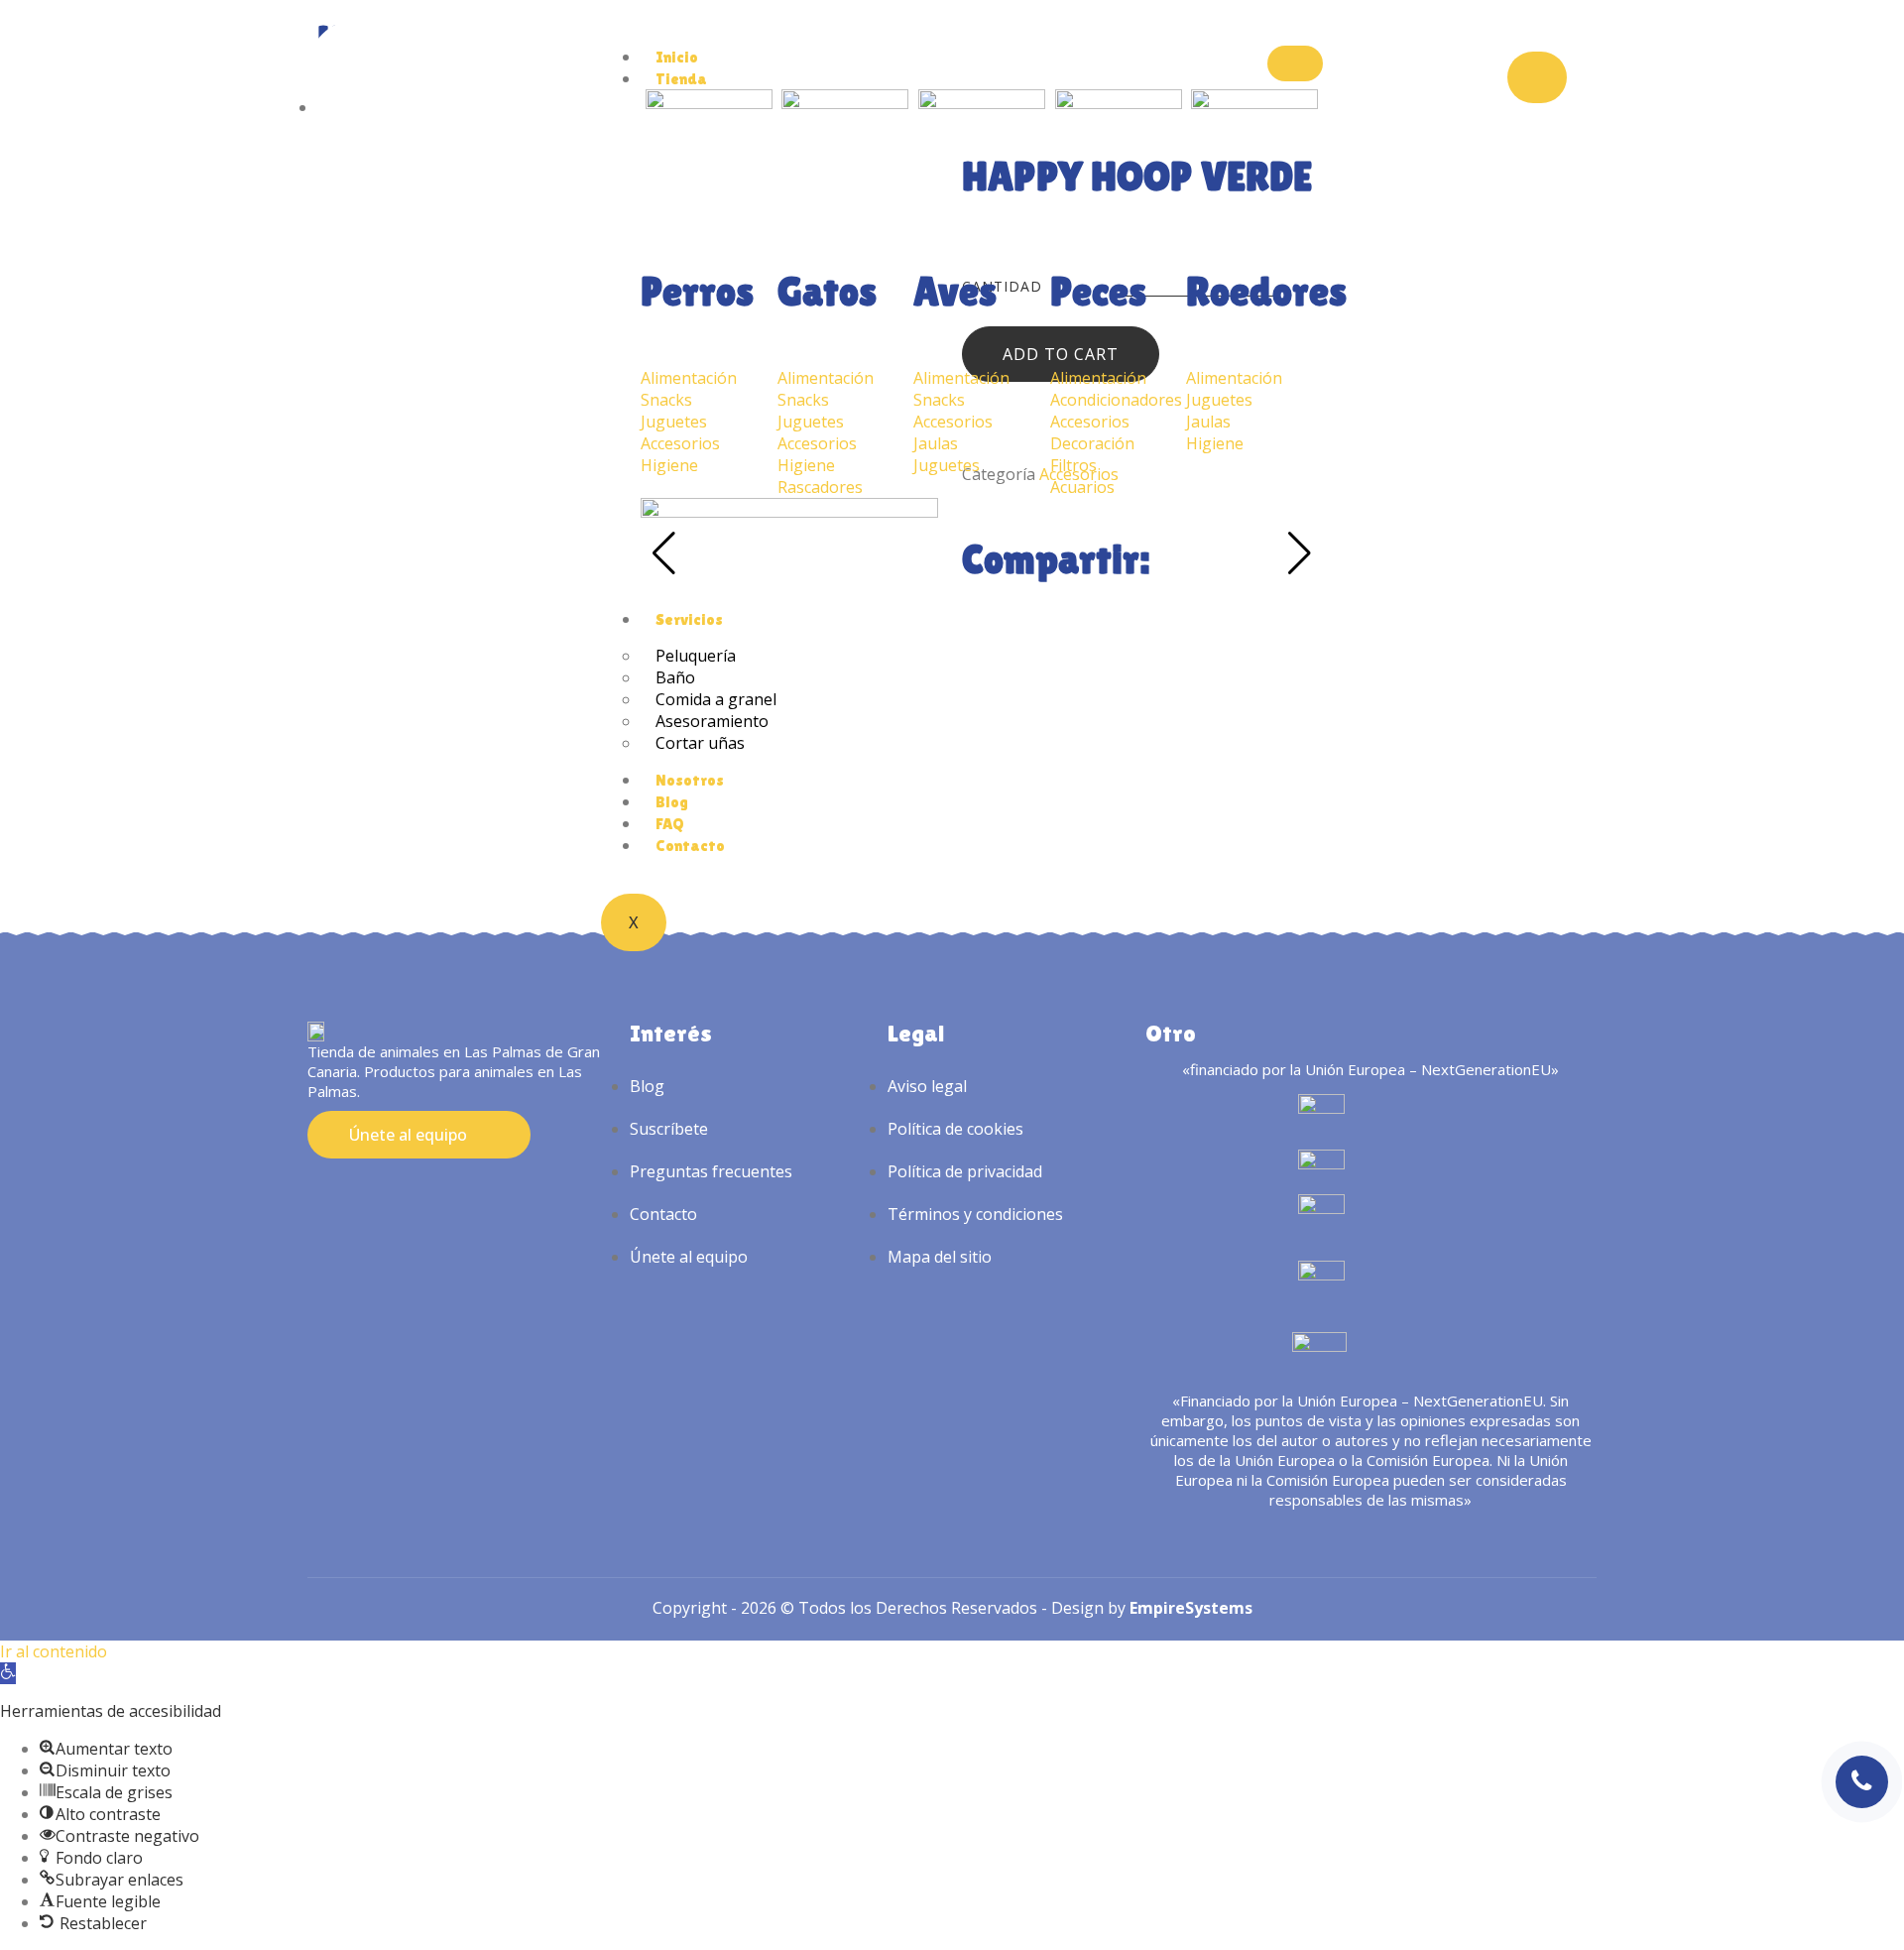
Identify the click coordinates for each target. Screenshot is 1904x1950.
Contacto (690, 846)
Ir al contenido (54, 1651)
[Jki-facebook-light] (355, 1194)
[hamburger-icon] (1295, 63)
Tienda (681, 79)
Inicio (677, 57)
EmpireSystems (1191, 1608)
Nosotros (690, 780)
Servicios (689, 619)
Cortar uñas (700, 743)
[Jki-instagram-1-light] (318, 1194)
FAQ (670, 824)
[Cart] (1537, 77)
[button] (8, 1673)
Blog (672, 802)
